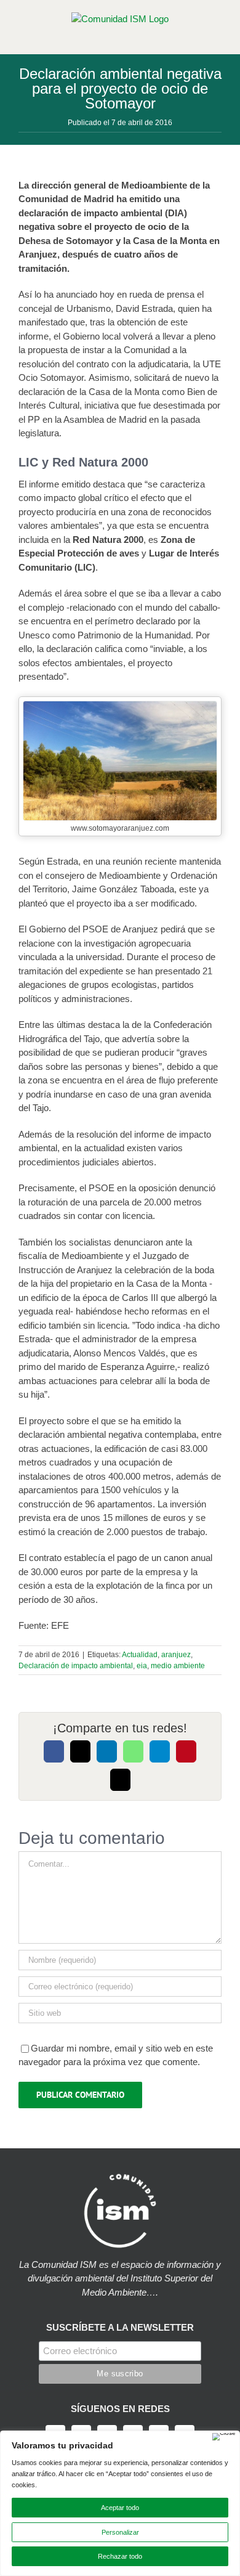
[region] (120, 2503)
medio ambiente (178, 1666)
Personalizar (120, 2532)
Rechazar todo (120, 2556)
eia (142, 1666)
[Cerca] (224, 2437)
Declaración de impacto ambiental (76, 1666)
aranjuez (176, 1655)
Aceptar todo (120, 2508)
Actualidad (140, 1655)
